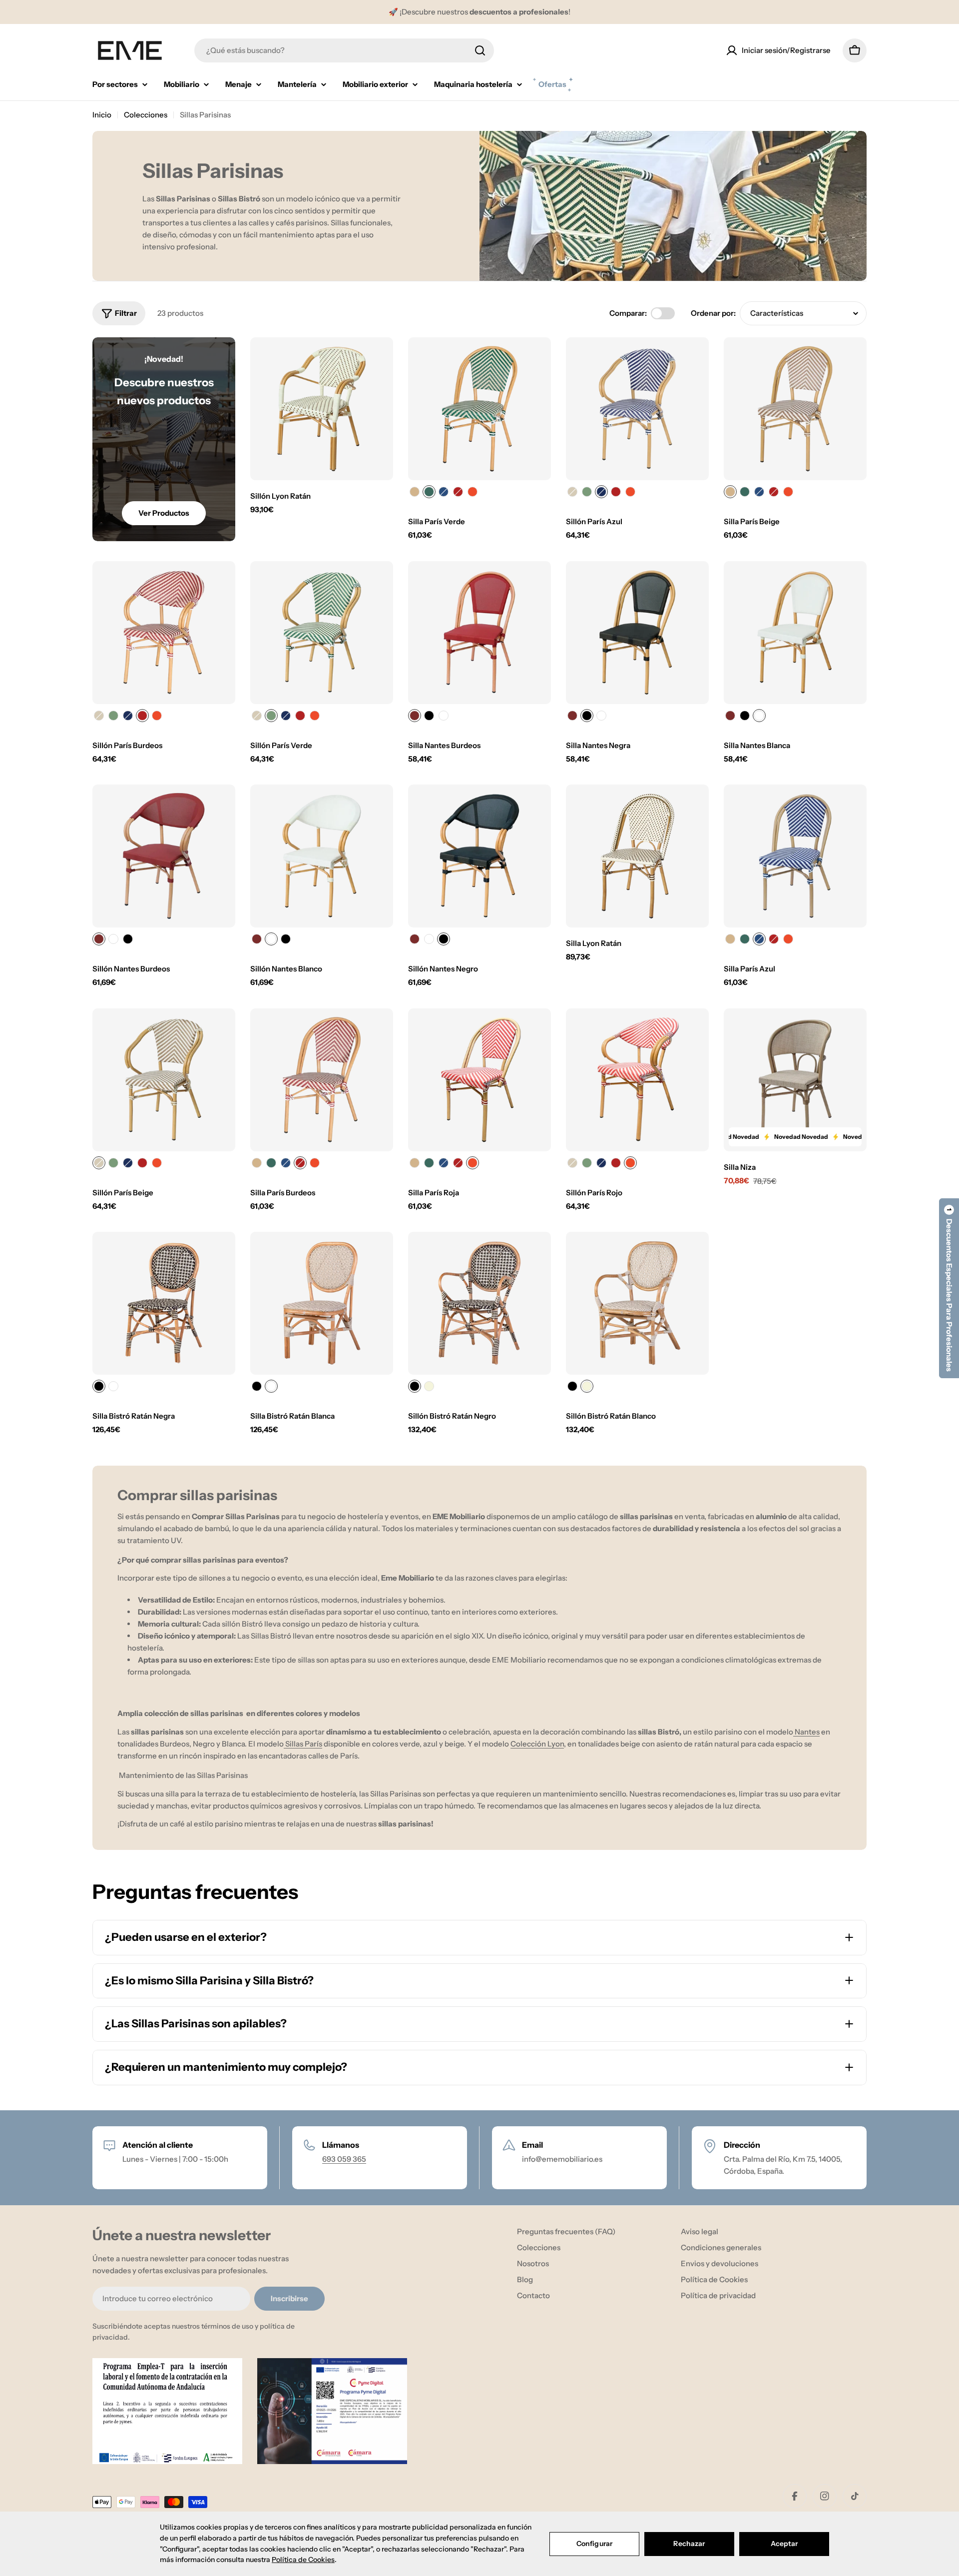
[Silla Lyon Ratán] (637, 856)
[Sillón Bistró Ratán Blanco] (637, 1303)
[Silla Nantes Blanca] (795, 633)
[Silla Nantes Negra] (637, 633)
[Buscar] (480, 50)
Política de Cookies (303, 2560)
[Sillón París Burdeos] (164, 633)
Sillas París (303, 1744)
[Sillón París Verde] (322, 633)
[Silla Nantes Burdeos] (479, 633)
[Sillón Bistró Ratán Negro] (479, 1303)
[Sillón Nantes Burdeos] (164, 856)
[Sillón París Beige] (164, 1080)
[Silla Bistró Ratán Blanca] (322, 1303)
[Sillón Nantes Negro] (479, 856)
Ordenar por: (713, 313)
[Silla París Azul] (795, 856)
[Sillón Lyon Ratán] (322, 409)
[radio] (415, 492)
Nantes (806, 1732)
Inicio (102, 115)
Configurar (594, 2544)
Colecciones (146, 115)
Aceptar (784, 2544)
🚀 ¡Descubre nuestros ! (479, 12)
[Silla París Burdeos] (322, 1080)
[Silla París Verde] (479, 409)
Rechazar (689, 2544)
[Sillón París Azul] (637, 409)
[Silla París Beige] (795, 409)
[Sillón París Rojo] (637, 1080)
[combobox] (344, 50)
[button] (949, 1288)
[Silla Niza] (795, 1080)
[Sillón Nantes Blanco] (322, 856)
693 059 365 (344, 2159)
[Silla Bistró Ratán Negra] (164, 1303)
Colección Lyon (537, 1744)
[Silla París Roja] (479, 1080)
